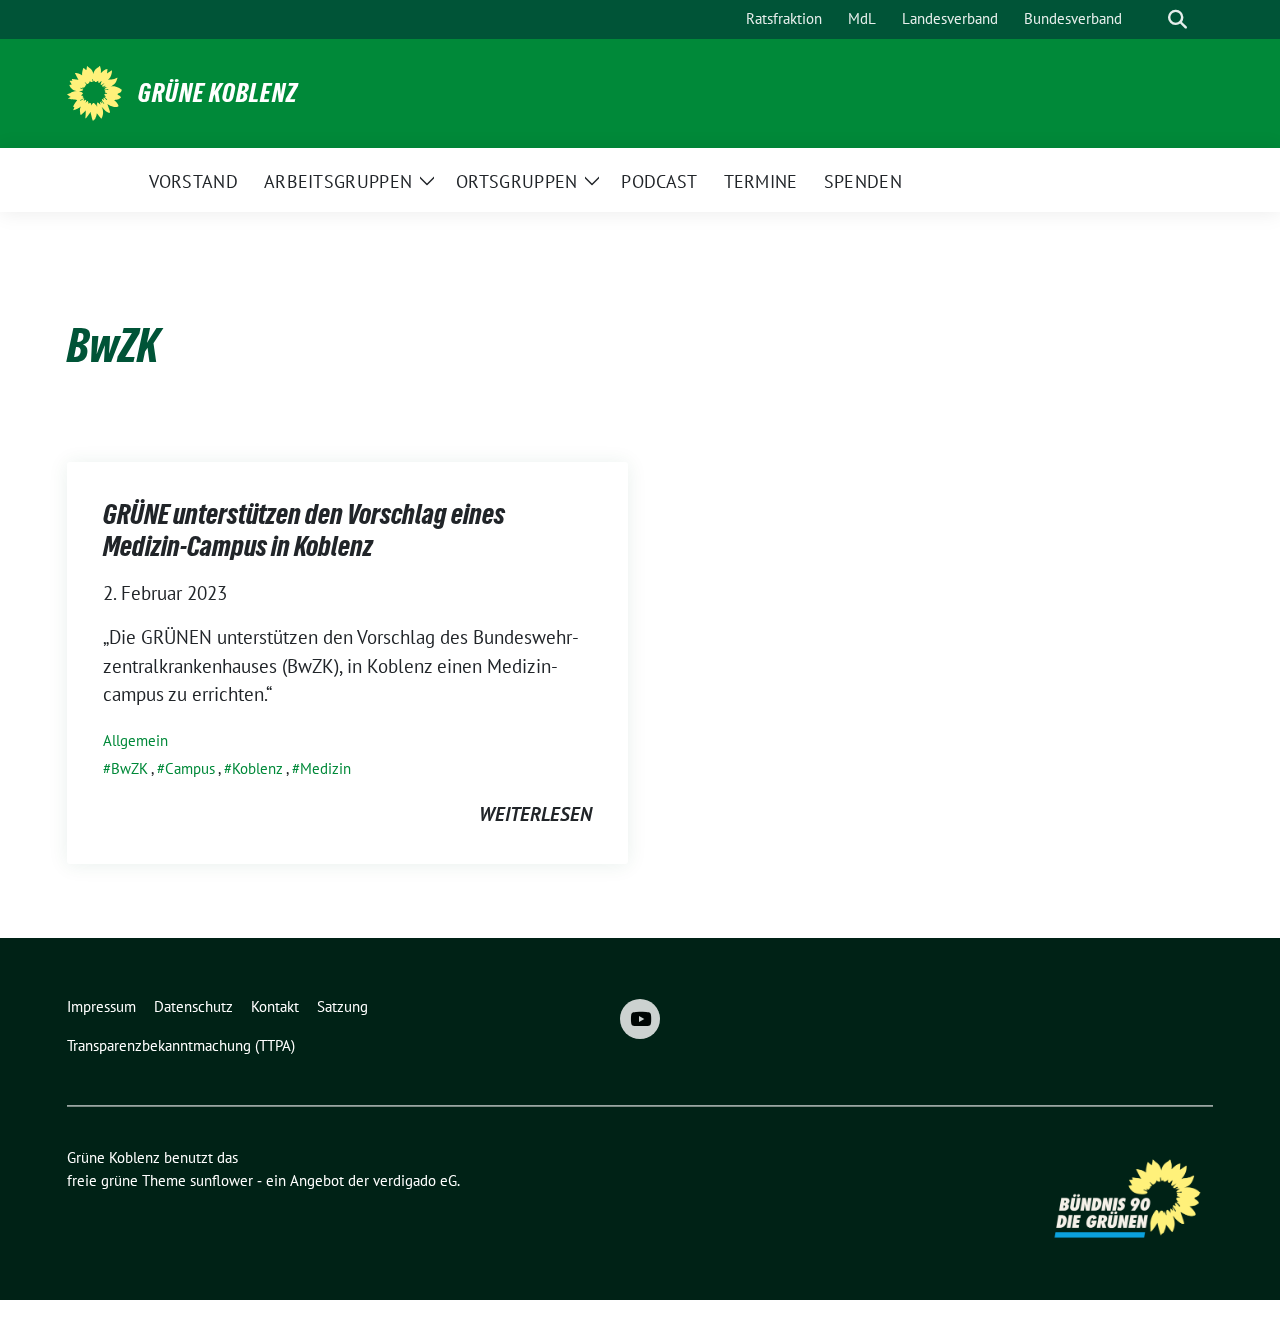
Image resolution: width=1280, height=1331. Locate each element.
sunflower (221, 1180)
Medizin (325, 768)
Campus (190, 768)
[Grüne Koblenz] (94, 91)
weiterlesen (535, 814)
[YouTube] (640, 1019)
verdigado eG (415, 1180)
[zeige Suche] (1177, 19)
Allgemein (135, 740)
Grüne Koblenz (218, 93)
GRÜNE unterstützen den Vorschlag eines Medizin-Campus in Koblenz (304, 530)
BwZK (129, 768)
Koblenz (257, 768)
